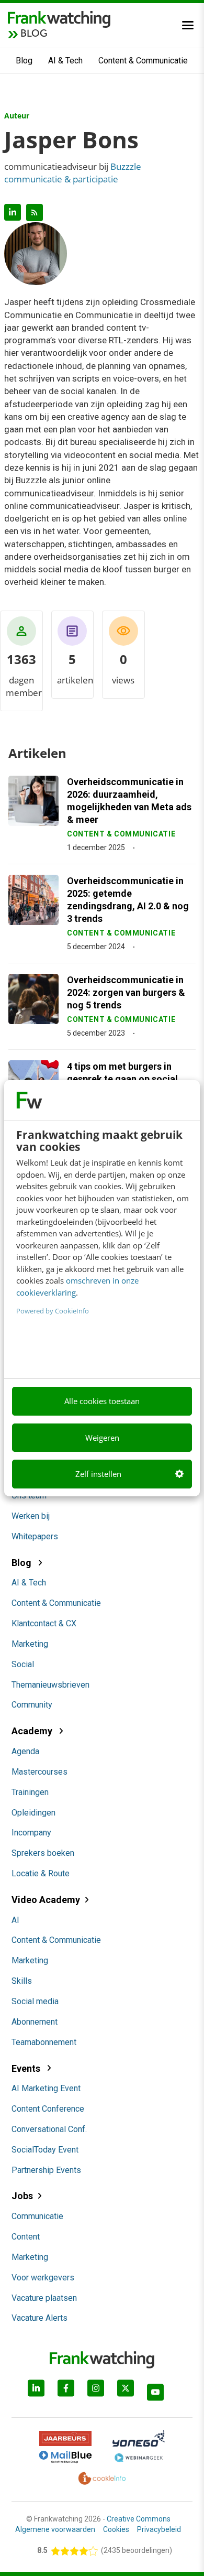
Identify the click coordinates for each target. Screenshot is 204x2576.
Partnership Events (46, 2170)
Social (23, 1664)
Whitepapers (35, 1536)
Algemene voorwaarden (55, 2529)
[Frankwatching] (59, 18)
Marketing (30, 1644)
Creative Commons (139, 2519)
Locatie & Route (41, 1873)
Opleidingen (33, 1813)
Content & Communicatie (143, 61)
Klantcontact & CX (44, 1623)
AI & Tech (65, 61)
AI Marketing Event (46, 2088)
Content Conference (48, 2109)
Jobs (22, 2196)
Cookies (116, 2529)
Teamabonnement (44, 2042)
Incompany (31, 1833)
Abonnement (35, 2022)
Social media (35, 2001)
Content (26, 2237)
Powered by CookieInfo (53, 1311)
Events (27, 2068)
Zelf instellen (98, 1474)
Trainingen (30, 1792)
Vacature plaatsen (44, 2298)
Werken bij (31, 1516)
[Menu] (188, 25)
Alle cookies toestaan (102, 1401)
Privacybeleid (159, 2529)
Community (32, 1705)
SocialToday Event (45, 2150)
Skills (22, 1981)
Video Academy (46, 1900)
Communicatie (37, 2216)
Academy (33, 1731)
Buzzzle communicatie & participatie (73, 173)
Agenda (25, 1751)
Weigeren (102, 1438)
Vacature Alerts (39, 2318)
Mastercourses (39, 1772)
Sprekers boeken (43, 1853)
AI (15, 1920)
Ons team (29, 1496)
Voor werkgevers (43, 2278)
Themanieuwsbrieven (50, 1685)
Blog (24, 61)
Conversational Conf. (49, 2129)
